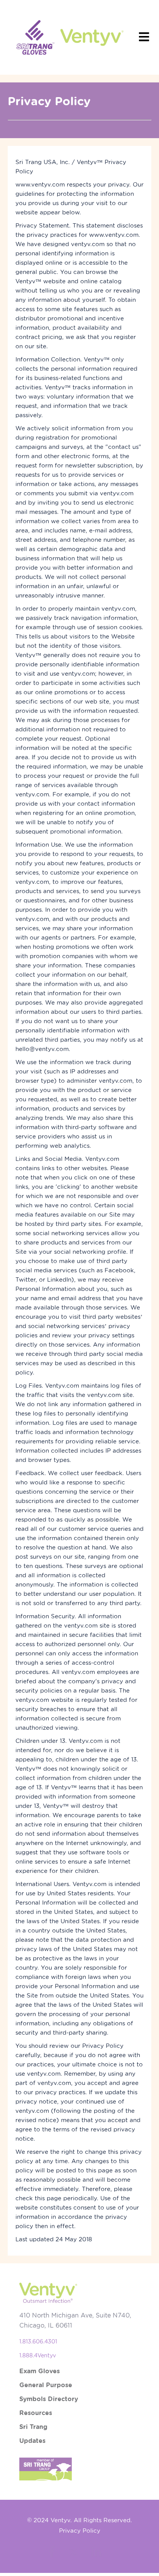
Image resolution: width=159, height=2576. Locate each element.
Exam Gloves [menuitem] (40, 2371)
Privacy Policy (80, 2531)
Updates (32, 2441)
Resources (36, 2413)
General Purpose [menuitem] (46, 2385)
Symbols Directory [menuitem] (49, 2399)
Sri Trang (33, 2427)
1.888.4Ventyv (38, 2355)
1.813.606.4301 (38, 2342)
